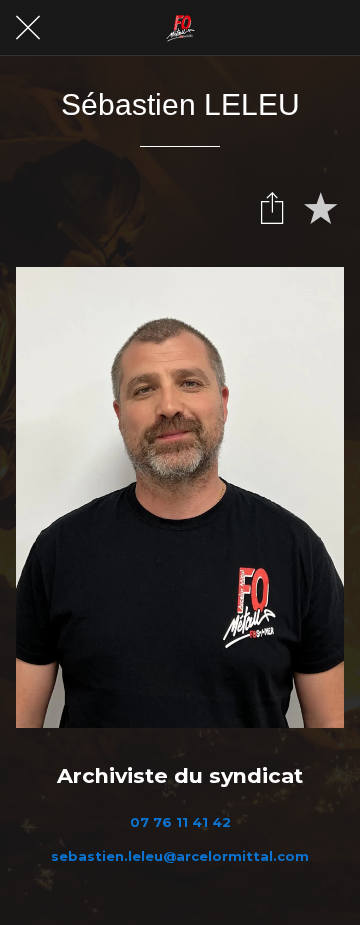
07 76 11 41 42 (180, 822)
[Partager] (272, 207)
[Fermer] (28, 28)
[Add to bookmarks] (320, 207)
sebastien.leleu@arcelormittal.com (180, 856)
